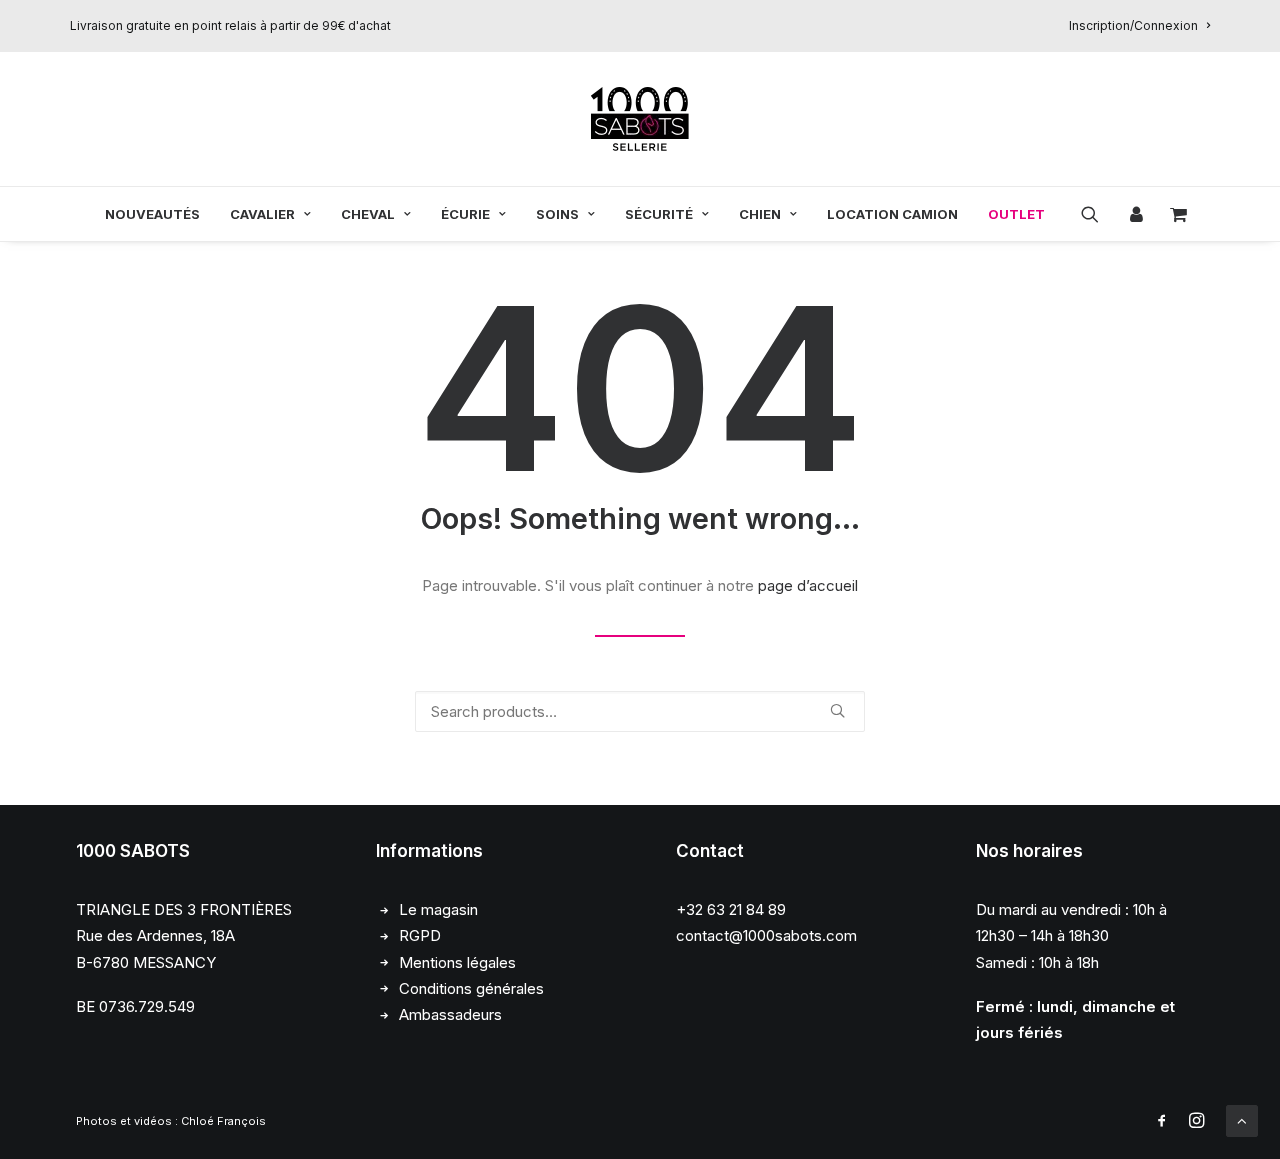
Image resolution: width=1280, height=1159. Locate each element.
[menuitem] (1139, 25)
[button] (1096, 214)
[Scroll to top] (1242, 1119)
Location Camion (892, 214)
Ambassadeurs (450, 1014)
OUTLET (1016, 214)
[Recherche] (640, 711)
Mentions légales (457, 962)
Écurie (465, 214)
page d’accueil (808, 585)
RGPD (420, 935)
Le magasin (438, 909)
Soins (557, 214)
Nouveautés (152, 214)
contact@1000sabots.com (766, 935)
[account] (1134, 214)
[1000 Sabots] (640, 119)
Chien (760, 214)
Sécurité (659, 214)
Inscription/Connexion (1133, 25)
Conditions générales (471, 988)
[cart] (1172, 214)
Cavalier (262, 214)
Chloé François (223, 1121)
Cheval (368, 214)
